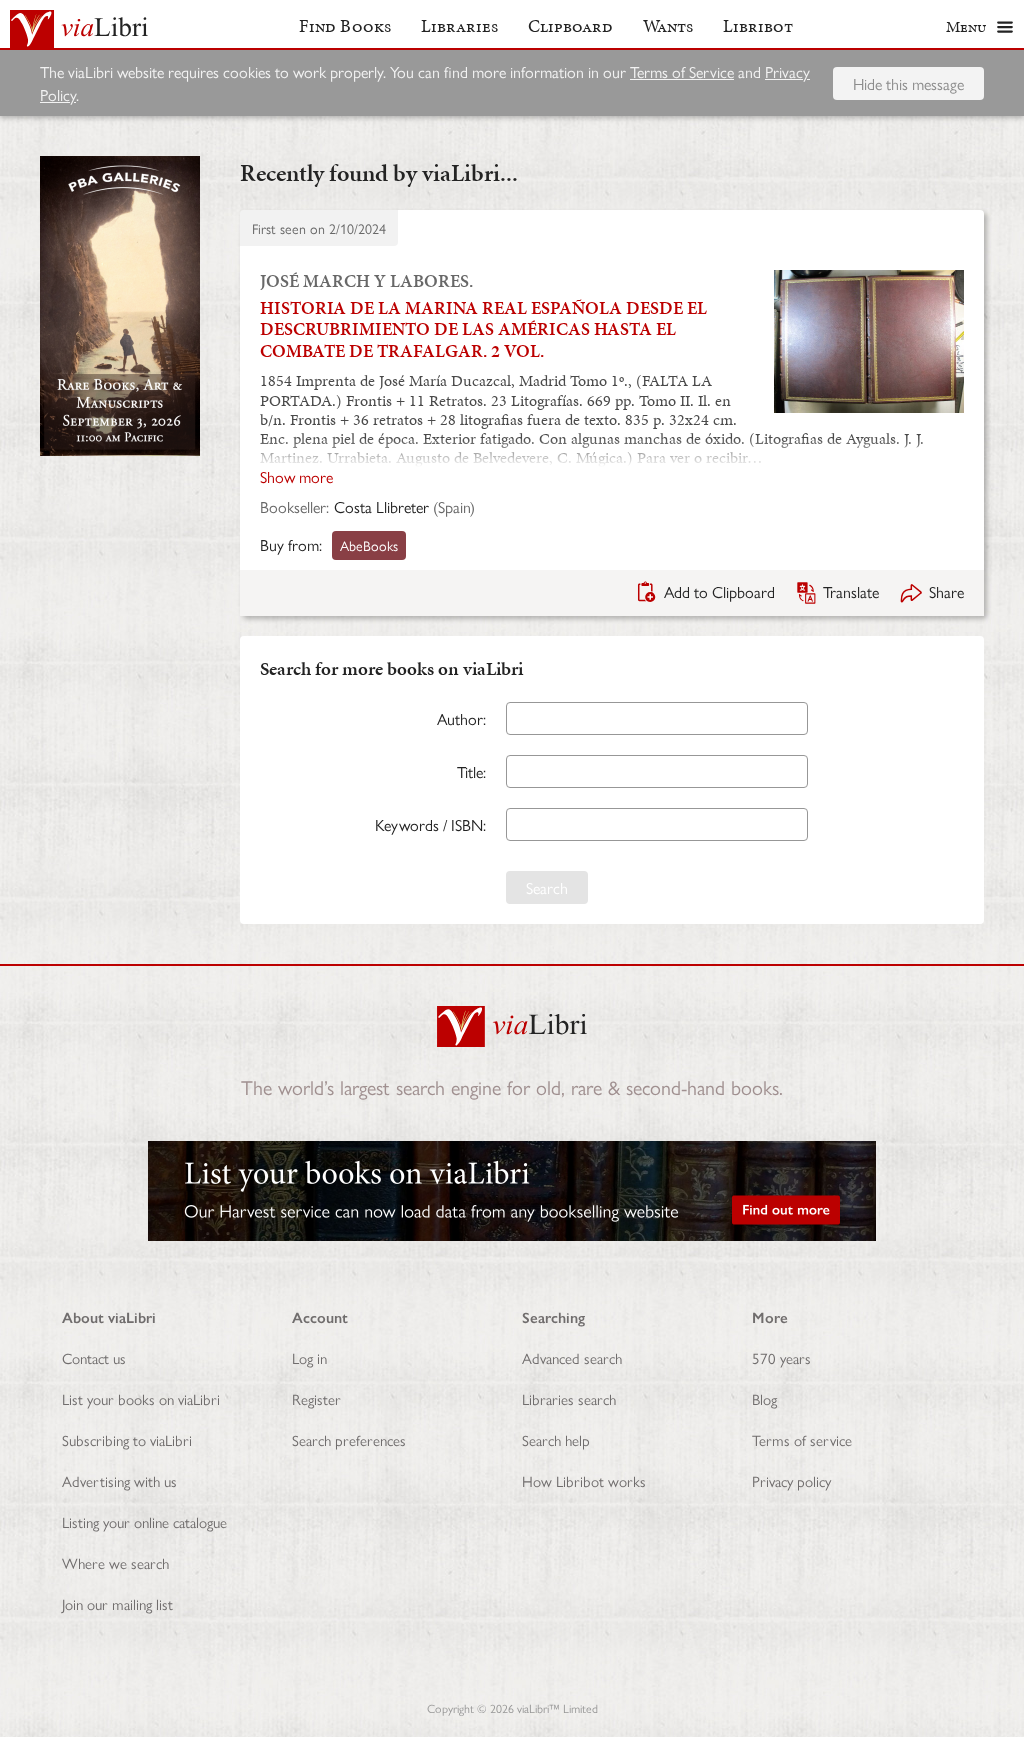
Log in (309, 1357)
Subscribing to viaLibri (127, 1439)
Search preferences (349, 1439)
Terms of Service (682, 71)
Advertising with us (119, 1480)
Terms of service (802, 1439)
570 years (781, 1357)
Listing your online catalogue (144, 1521)
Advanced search (572, 1357)
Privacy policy (791, 1480)
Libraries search (569, 1398)
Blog (764, 1398)
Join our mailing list (117, 1603)
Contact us (94, 1357)
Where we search (115, 1562)
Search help (556, 1439)
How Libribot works (584, 1480)
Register (316, 1398)
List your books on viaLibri (141, 1398)
